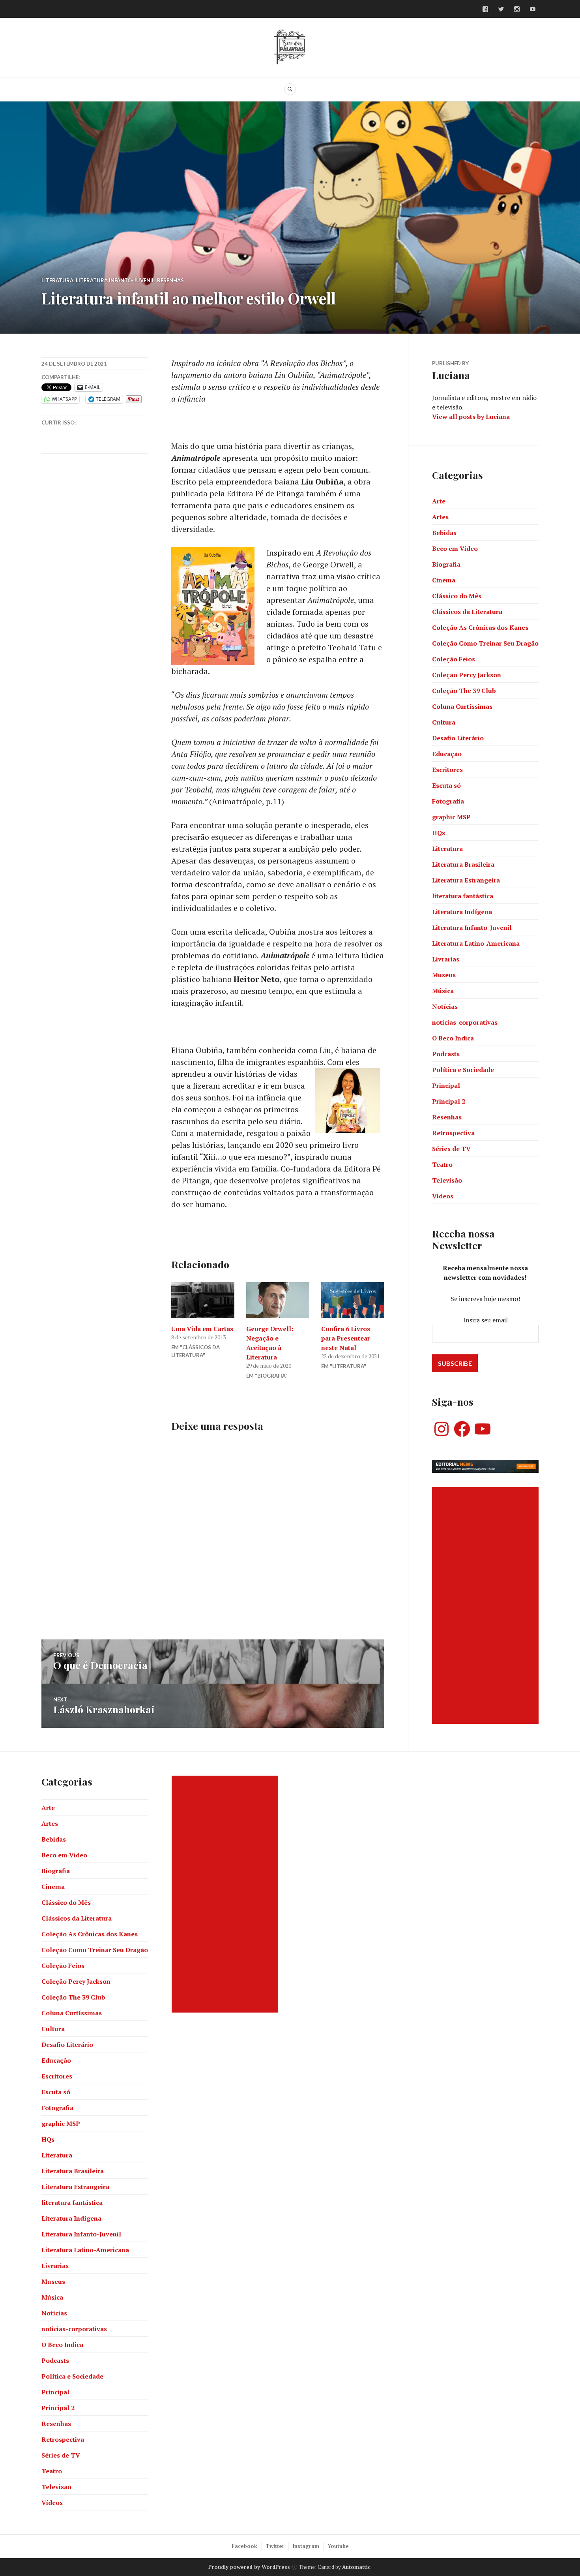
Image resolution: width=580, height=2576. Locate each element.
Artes (440, 517)
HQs (439, 833)
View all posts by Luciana (471, 417)
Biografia (446, 564)
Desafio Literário (458, 738)
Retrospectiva (453, 1133)
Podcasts (446, 1054)
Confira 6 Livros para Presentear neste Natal (346, 1338)
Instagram (306, 2546)
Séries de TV (451, 1149)
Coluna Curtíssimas (462, 706)
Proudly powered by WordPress (249, 2567)
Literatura (57, 280)
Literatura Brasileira (463, 864)
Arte (439, 501)
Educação (447, 754)
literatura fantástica (463, 896)
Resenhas (170, 280)
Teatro (442, 1164)
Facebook (244, 2546)
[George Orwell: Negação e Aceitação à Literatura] (278, 1300)
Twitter (275, 2546)
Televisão (447, 1180)
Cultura (444, 722)
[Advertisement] (486, 1605)
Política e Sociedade (463, 1070)
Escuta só (446, 785)
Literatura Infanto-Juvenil (115, 280)
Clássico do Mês (457, 596)
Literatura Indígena (462, 912)
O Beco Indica (453, 1038)
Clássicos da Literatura (467, 612)
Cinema (444, 580)
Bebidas (444, 533)
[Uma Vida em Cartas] (203, 1300)
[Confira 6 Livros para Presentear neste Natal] (353, 1300)
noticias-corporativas (465, 1022)
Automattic (356, 2567)
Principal (446, 1085)
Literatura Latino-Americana (476, 943)
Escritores (447, 770)
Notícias (445, 1006)
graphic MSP (451, 817)
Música (443, 991)
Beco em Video (455, 548)
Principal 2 (449, 1101)
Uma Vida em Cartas (202, 1329)
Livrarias (446, 959)
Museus (444, 975)
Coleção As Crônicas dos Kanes (480, 627)
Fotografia (448, 801)
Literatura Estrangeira (466, 880)
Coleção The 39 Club (464, 691)
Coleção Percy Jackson (467, 675)
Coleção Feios (454, 659)
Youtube (338, 2546)
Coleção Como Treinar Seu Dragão (485, 643)
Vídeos (443, 1196)
